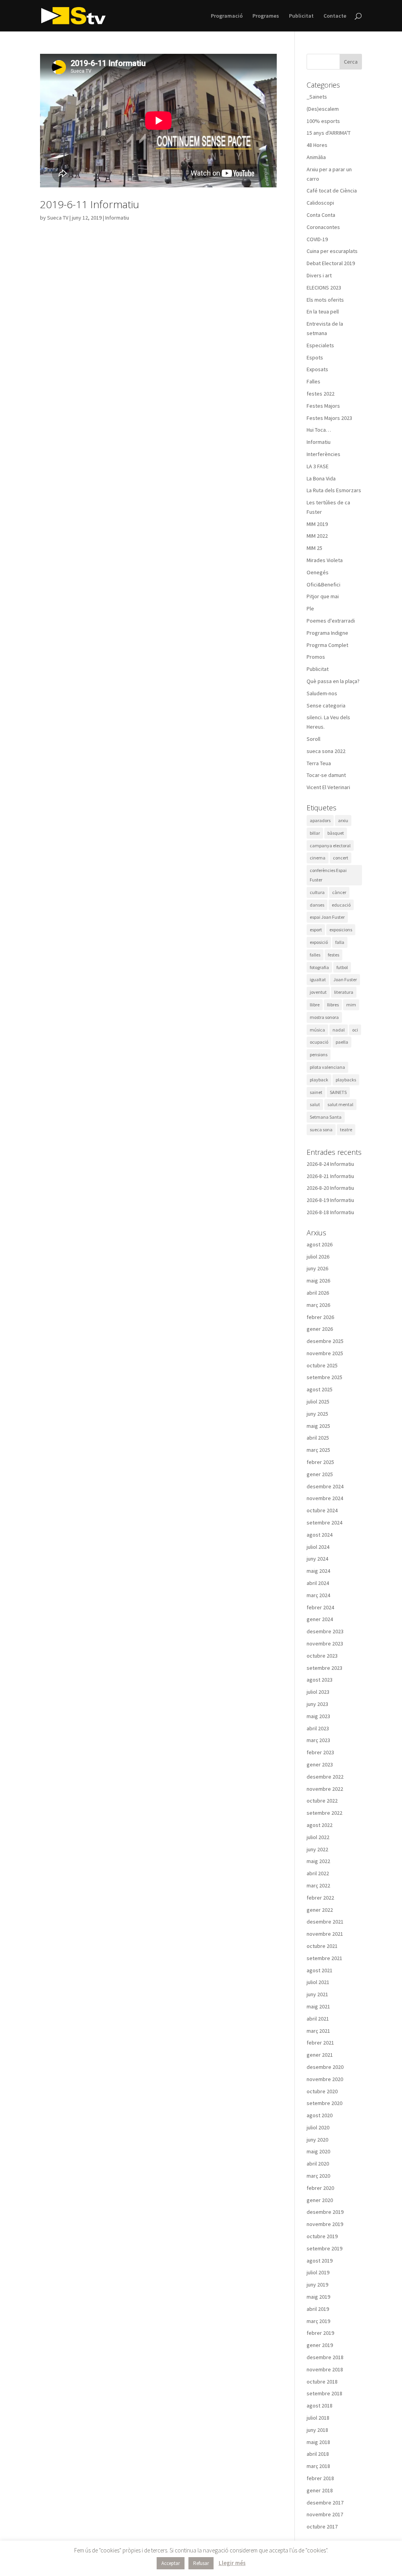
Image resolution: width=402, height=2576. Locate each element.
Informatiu (117, 218)
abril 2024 (318, 1583)
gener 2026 (320, 1329)
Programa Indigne (327, 633)
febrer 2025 (320, 1462)
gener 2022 (320, 1910)
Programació (227, 16)
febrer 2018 (320, 2478)
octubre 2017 (322, 2527)
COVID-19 (317, 239)
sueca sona (321, 1130)
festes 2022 (321, 394)
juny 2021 (317, 1994)
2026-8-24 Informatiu (330, 1164)
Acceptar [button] (171, 2563)
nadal (339, 1030)
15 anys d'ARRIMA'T (329, 133)
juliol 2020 (318, 2127)
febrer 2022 (320, 1898)
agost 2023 (320, 1680)
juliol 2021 (318, 1982)
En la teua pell (323, 311)
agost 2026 (320, 1244)
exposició (319, 942)
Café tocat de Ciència (332, 191)
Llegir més (232, 2563)
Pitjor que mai (323, 596)
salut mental (340, 1104)
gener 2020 (320, 2200)
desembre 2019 (325, 2212)
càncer (339, 892)
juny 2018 (317, 2430)
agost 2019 (320, 2261)
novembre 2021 (325, 1934)
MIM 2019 (317, 524)
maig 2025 (318, 1426)
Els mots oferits (325, 300)
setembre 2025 (324, 1377)
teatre (346, 1130)
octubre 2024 (322, 1510)
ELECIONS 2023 (324, 288)
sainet (316, 1092)
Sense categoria (326, 705)
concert (341, 858)
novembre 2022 (325, 1789)
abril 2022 (318, 1873)
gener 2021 (320, 2055)
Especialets (320, 345)
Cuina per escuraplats (332, 251)
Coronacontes (323, 227)
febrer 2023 (320, 1752)
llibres (333, 1005)
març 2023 (318, 1740)
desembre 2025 (325, 1341)
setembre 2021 (324, 1958)
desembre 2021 (325, 1922)
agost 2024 (320, 1535)
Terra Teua (319, 763)
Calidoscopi (320, 203)
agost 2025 (320, 1389)
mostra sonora (324, 1017)
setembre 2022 (324, 1813)
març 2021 (318, 2031)
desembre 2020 (325, 2067)
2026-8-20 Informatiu (330, 1188)
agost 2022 (320, 1825)
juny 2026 (317, 1268)
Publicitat (301, 16)
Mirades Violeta (325, 560)
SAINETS (338, 1092)
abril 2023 (318, 1728)
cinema (318, 858)
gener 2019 (320, 2345)
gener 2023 (320, 1764)
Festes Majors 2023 (329, 418)
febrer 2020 (320, 2188)
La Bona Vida (321, 478)
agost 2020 (320, 2115)
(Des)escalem (323, 109)
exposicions (341, 930)
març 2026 (318, 1305)
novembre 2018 (325, 2369)
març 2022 (318, 1885)
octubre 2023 (322, 1656)
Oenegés (318, 572)
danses (317, 905)
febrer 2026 (320, 1317)
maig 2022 (318, 1861)
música (317, 1030)
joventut (318, 992)
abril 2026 (318, 1293)
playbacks (346, 1080)
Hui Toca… (319, 430)
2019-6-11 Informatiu (90, 204)
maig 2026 (318, 1281)
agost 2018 (320, 2406)
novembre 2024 (325, 1498)
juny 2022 (317, 1849)
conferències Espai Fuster (328, 875)
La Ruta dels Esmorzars (334, 490)
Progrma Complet (327, 645)
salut (315, 1104)
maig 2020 (318, 2151)
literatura (344, 992)
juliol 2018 (318, 2418)
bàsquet (336, 833)
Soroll (313, 739)
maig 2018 (318, 2442)
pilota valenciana (327, 1067)
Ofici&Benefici (323, 584)
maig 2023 (318, 1716)
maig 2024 (318, 1571)
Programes (266, 16)
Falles (313, 381)
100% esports (323, 121)
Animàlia (316, 157)
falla (340, 942)
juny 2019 (317, 2285)
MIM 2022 (317, 536)
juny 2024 (317, 1559)
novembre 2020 (325, 2079)
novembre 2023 (325, 1643)
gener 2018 (320, 2490)
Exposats (317, 369)
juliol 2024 (318, 1547)
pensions (319, 1054)
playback (319, 1080)
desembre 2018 (325, 2357)
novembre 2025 (325, 1353)
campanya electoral (330, 846)
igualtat (318, 979)
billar (315, 833)
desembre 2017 (325, 2503)
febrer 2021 (320, 2043)
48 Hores (317, 145)
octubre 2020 (322, 2091)
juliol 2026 (318, 1257)
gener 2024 (320, 1619)
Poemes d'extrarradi (331, 621)
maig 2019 (318, 2297)
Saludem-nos (322, 693)
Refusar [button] (201, 2563)
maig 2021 (318, 2006)
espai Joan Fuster (327, 917)
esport (316, 930)
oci (355, 1030)
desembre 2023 (325, 1631)
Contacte (335, 16)
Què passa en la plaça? (333, 681)
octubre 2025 (322, 1365)
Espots (315, 357)
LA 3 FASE (318, 466)
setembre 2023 (324, 1668)
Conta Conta (321, 215)
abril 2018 (318, 2454)
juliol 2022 (318, 1837)
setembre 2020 (324, 2103)
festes (333, 955)
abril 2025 (318, 1438)
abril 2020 (318, 2164)
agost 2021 (320, 1970)
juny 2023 (317, 1704)
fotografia (319, 967)
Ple (310, 608)
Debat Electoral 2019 (331, 263)
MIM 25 (314, 548)
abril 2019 (318, 2309)
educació (341, 905)
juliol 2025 (318, 1402)
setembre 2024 (324, 1523)
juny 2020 (317, 2140)
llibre (315, 1005)
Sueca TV (58, 218)
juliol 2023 (318, 1692)
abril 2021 (318, 2019)
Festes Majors (323, 406)
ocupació (319, 1042)
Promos (316, 657)
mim (351, 1005)
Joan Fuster (345, 979)
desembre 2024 (325, 1486)
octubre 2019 (322, 2236)
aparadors (320, 820)
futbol (342, 967)
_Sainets (317, 97)
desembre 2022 (325, 1777)
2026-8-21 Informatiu (330, 1176)
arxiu (343, 820)
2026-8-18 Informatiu (330, 1212)
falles (315, 955)
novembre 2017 (325, 2514)
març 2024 (318, 1595)
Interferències (323, 454)
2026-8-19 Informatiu (330, 1200)
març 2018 (318, 2466)
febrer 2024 (320, 1607)
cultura (317, 892)
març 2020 (318, 2176)
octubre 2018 (322, 2382)
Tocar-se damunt (326, 775)
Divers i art (319, 275)
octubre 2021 (322, 1946)
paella (342, 1042)
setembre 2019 (324, 2248)
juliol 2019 (318, 2272)
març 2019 (318, 2321)
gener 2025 (320, 1474)
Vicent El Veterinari (328, 787)
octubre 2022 (322, 1801)
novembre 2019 (325, 2224)
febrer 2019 (320, 2333)
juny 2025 (317, 1414)
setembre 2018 (324, 2393)
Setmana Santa (326, 1117)
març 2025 (318, 1450)
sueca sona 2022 (326, 751)
